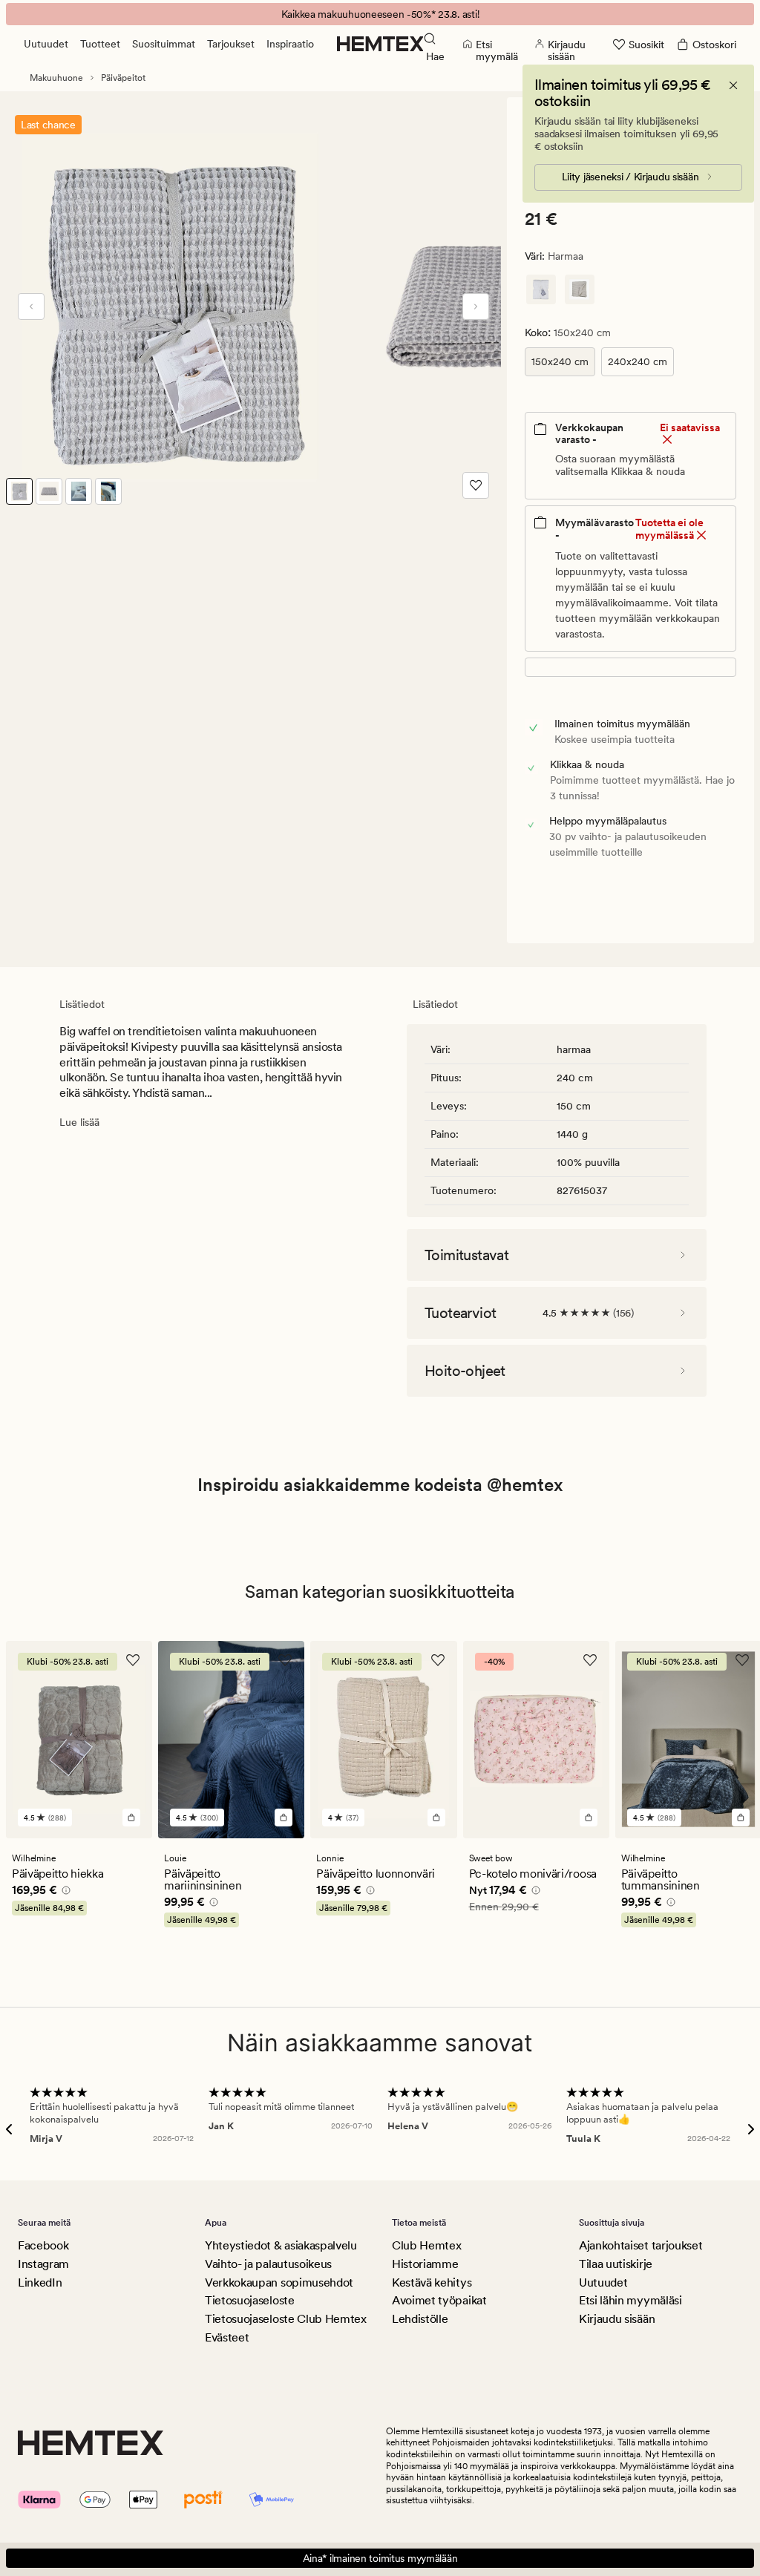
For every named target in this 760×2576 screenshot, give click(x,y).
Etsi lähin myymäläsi (630, 2300)
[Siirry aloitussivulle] (380, 44)
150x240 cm (560, 361)
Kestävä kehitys (432, 2282)
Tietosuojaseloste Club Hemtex (286, 2319)
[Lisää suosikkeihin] (476, 485)
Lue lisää (79, 1122)
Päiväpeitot (123, 78)
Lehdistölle (420, 2319)
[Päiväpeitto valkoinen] (541, 289)
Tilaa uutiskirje (616, 2264)
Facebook (43, 2245)
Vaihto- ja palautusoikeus (268, 2264)
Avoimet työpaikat (439, 2300)
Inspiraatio (290, 44)
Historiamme (425, 2264)
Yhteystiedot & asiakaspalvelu (281, 2245)
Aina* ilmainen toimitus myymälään (380, 2558)
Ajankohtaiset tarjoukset (641, 2245)
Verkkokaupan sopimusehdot (279, 2282)
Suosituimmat (164, 44)
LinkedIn (40, 2282)
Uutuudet (46, 44)
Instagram (43, 2264)
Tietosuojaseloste (250, 2300)
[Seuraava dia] (476, 307)
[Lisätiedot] (64, 1892)
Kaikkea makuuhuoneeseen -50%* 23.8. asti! (380, 14)
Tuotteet (100, 44)
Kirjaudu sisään (617, 2319)
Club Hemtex (426, 2245)
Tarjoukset (231, 44)
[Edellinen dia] (31, 307)
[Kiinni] (733, 85)
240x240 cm (638, 361)
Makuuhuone (56, 78)
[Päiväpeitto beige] (580, 289)
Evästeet (227, 2337)
